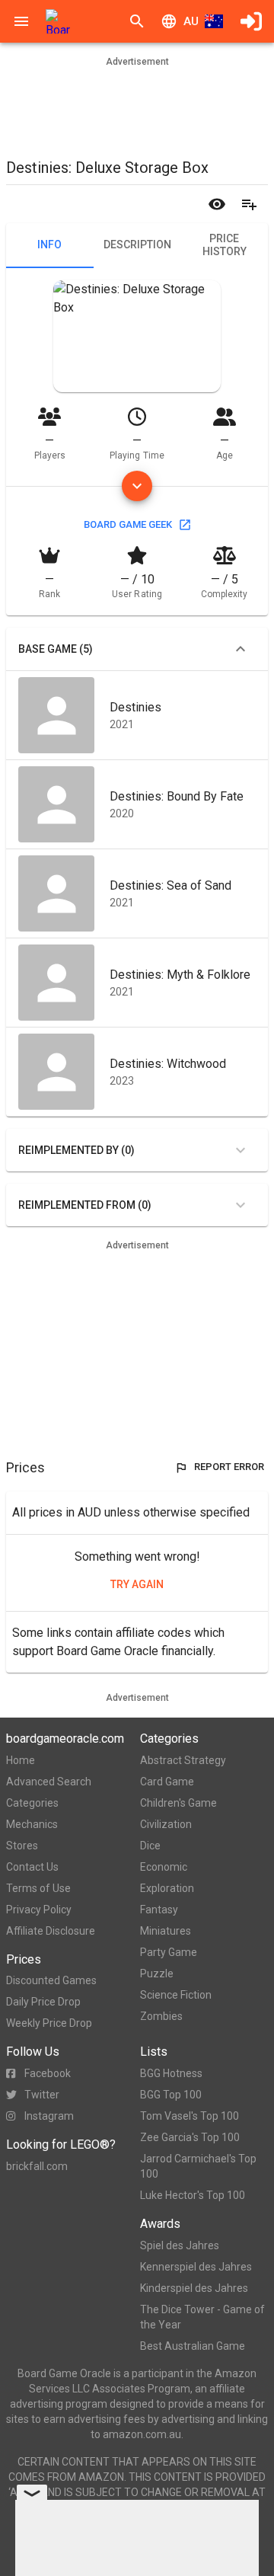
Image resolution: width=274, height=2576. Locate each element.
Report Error (229, 1467)
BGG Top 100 (171, 2095)
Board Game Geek (128, 524)
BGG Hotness (171, 2073)
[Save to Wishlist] (249, 204)
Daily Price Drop (43, 2002)
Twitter (42, 2095)
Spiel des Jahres (180, 2245)
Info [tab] (49, 244)
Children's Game (178, 1803)
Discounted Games (51, 1980)
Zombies (161, 2016)
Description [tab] (137, 244)
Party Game (169, 1952)
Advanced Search (49, 1782)
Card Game (167, 1782)
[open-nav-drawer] (21, 21)
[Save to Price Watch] (217, 204)
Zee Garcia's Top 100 (190, 2137)
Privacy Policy (39, 1910)
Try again (137, 1584)
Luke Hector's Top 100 (193, 2195)
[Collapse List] (241, 649)
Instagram (49, 2116)
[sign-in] (251, 21)
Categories (32, 1803)
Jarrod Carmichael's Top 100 (198, 2166)
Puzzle (157, 1974)
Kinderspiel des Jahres (194, 2288)
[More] (137, 486)
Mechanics (32, 1824)
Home (21, 1760)
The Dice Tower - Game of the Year (202, 2317)
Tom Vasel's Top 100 (190, 2116)
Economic (164, 1867)
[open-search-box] (137, 21)
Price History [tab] (225, 245)
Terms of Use (38, 1888)
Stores (22, 1846)
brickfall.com (37, 2166)
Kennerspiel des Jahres (196, 2267)
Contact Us (32, 1867)
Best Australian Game (193, 2346)
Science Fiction (176, 1995)
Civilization (166, 1824)
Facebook (48, 2073)
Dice (150, 1846)
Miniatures (166, 1931)
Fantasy (159, 1910)
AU (191, 21)
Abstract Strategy (183, 1760)
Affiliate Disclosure (51, 1931)
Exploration (167, 1888)
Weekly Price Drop (49, 2023)
